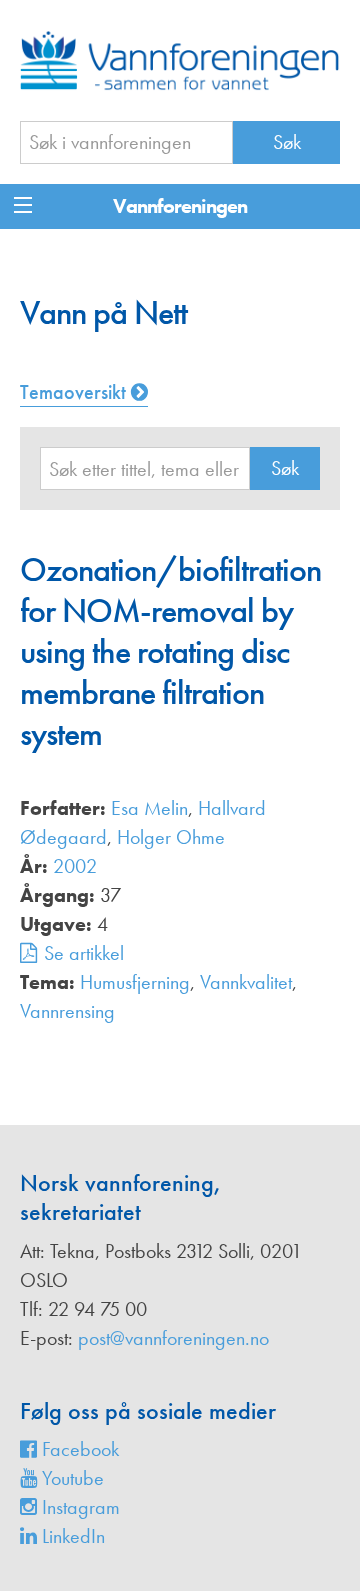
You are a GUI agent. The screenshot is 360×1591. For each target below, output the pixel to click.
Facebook (78, 1449)
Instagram (78, 1507)
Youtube (70, 1478)
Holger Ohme (171, 837)
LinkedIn (71, 1536)
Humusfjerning (135, 982)
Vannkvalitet (246, 982)
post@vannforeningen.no (173, 1338)
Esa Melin (149, 808)
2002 (75, 866)
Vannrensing (67, 1011)
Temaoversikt (75, 392)
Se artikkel (84, 953)
